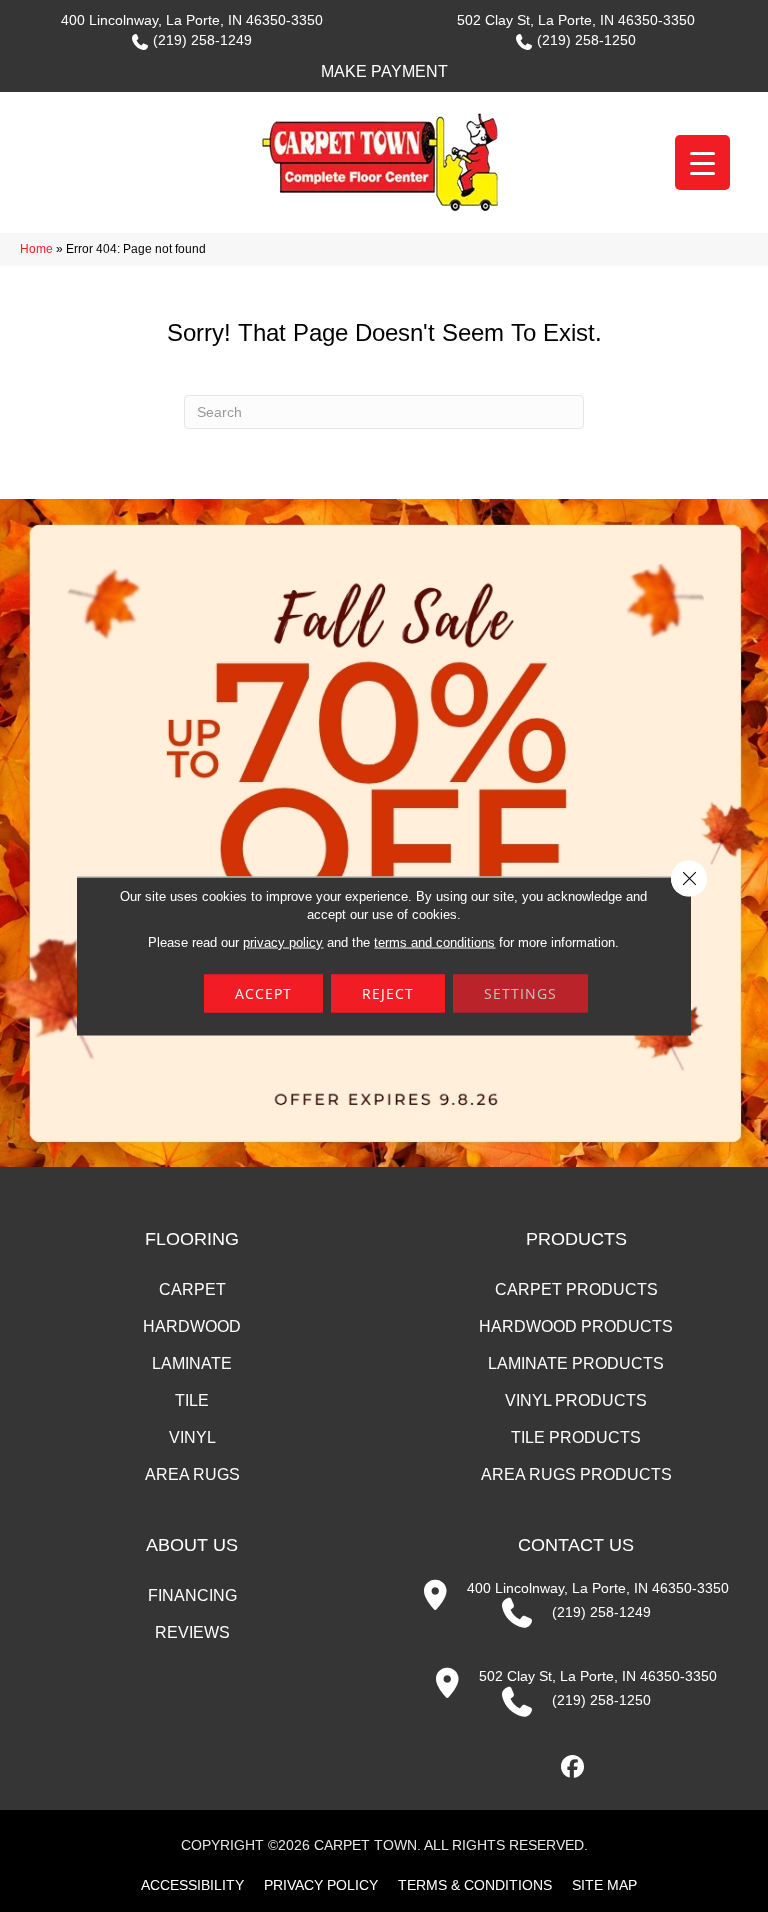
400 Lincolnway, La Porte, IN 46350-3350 (192, 20)
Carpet (192, 1289)
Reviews (192, 1632)
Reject (388, 993)
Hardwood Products (576, 1326)
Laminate (192, 1363)
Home (36, 249)
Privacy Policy (321, 1885)
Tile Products (576, 1437)
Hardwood (192, 1326)
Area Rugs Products (576, 1474)
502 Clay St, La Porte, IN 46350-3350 (576, 20)
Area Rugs (192, 1474)
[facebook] (573, 1767)
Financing (192, 1595)
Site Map (604, 1885)
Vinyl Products (576, 1400)
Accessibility (192, 1885)
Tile (192, 1400)
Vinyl (192, 1437)
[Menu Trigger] (702, 162)
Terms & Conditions (475, 1885)
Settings (520, 993)
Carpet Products (576, 1289)
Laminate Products (576, 1363)
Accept (263, 993)
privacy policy (283, 942)
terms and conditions (434, 942)
